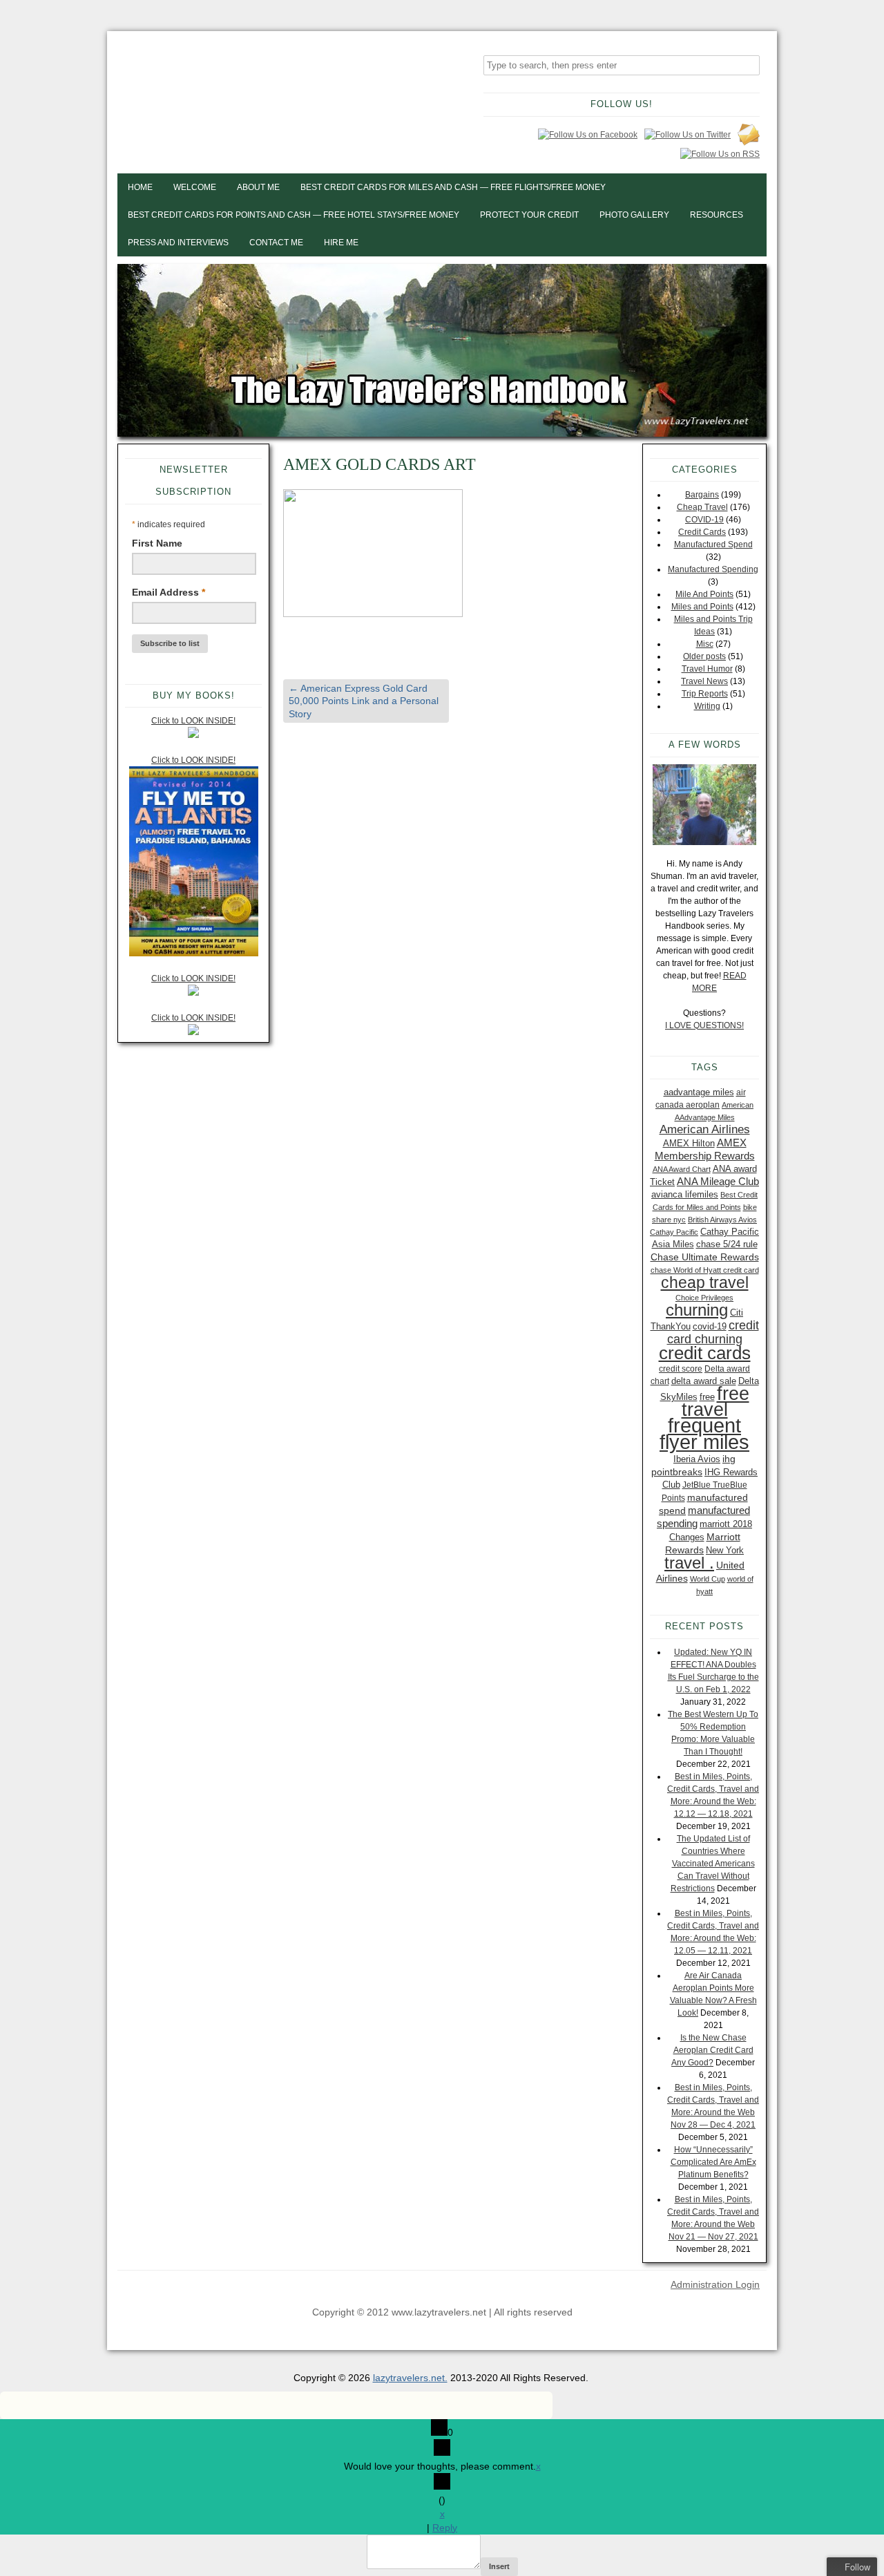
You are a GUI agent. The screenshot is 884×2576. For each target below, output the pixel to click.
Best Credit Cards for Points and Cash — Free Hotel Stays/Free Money (294, 215)
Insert (499, 2566)
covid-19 (710, 1326)
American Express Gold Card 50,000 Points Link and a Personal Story (364, 701)
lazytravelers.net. (410, 2378)
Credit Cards (702, 532)
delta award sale (704, 1381)
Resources (717, 215)
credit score (681, 1369)
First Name (157, 543)
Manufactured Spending (713, 569)
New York (725, 1550)
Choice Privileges (704, 1298)
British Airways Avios (722, 1220)
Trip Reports (705, 694)
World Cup (708, 1579)
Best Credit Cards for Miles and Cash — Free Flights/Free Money (453, 187)
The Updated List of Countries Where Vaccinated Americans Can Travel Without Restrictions (713, 1864)
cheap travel (705, 1282)
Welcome (195, 187)
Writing (707, 706)
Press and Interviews (178, 243)
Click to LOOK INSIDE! (193, 721)
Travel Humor (707, 669)
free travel (715, 1401)
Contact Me (276, 243)
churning (697, 1310)
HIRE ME (341, 243)
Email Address (169, 592)
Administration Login (715, 2284)
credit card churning (713, 1332)
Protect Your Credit (529, 215)
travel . (689, 1563)
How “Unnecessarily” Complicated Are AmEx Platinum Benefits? (713, 2162)
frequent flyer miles (704, 1433)
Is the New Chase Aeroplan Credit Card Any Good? (712, 2050)
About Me (258, 187)
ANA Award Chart (682, 1169)
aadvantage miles (699, 1092)
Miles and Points (702, 607)
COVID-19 (704, 520)
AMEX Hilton (689, 1143)
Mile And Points (704, 594)
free (707, 1397)
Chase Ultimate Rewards (705, 1257)
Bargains (702, 495)
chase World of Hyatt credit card (705, 1270)
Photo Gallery (634, 215)
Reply (445, 2528)
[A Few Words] (704, 805)
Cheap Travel (702, 507)
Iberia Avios (697, 1459)
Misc (705, 644)
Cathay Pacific (674, 1232)
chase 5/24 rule (727, 1244)
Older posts (704, 656)
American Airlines (705, 1129)
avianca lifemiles (685, 1194)
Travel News (704, 681)
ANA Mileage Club (718, 1181)
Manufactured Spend (713, 544)
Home (140, 187)
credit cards (705, 1353)
